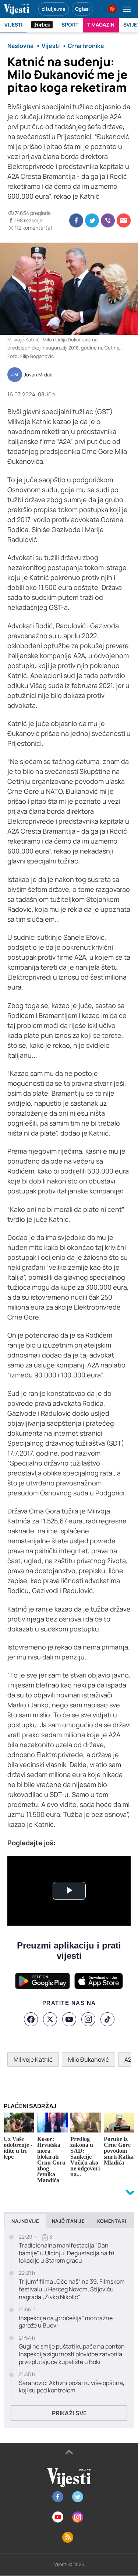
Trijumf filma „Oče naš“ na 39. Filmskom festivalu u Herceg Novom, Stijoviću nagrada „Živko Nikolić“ (72, 2289)
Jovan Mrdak (38, 375)
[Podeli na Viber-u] (108, 220)
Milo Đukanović (89, 2059)
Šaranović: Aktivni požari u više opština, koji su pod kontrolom (72, 2387)
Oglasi (82, 9)
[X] (50, 2019)
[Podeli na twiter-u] (92, 220)
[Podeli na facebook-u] (76, 220)
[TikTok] (107, 2019)
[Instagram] (88, 2019)
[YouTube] (69, 2019)
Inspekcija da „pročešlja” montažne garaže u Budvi (66, 2322)
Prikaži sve (69, 2413)
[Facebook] (31, 2019)
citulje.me (54, 9)
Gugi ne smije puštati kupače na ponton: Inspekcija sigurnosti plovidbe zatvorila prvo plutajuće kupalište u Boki (73, 2354)
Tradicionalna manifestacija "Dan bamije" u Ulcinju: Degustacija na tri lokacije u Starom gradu (67, 2253)
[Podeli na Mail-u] (124, 220)
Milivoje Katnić (33, 2059)
